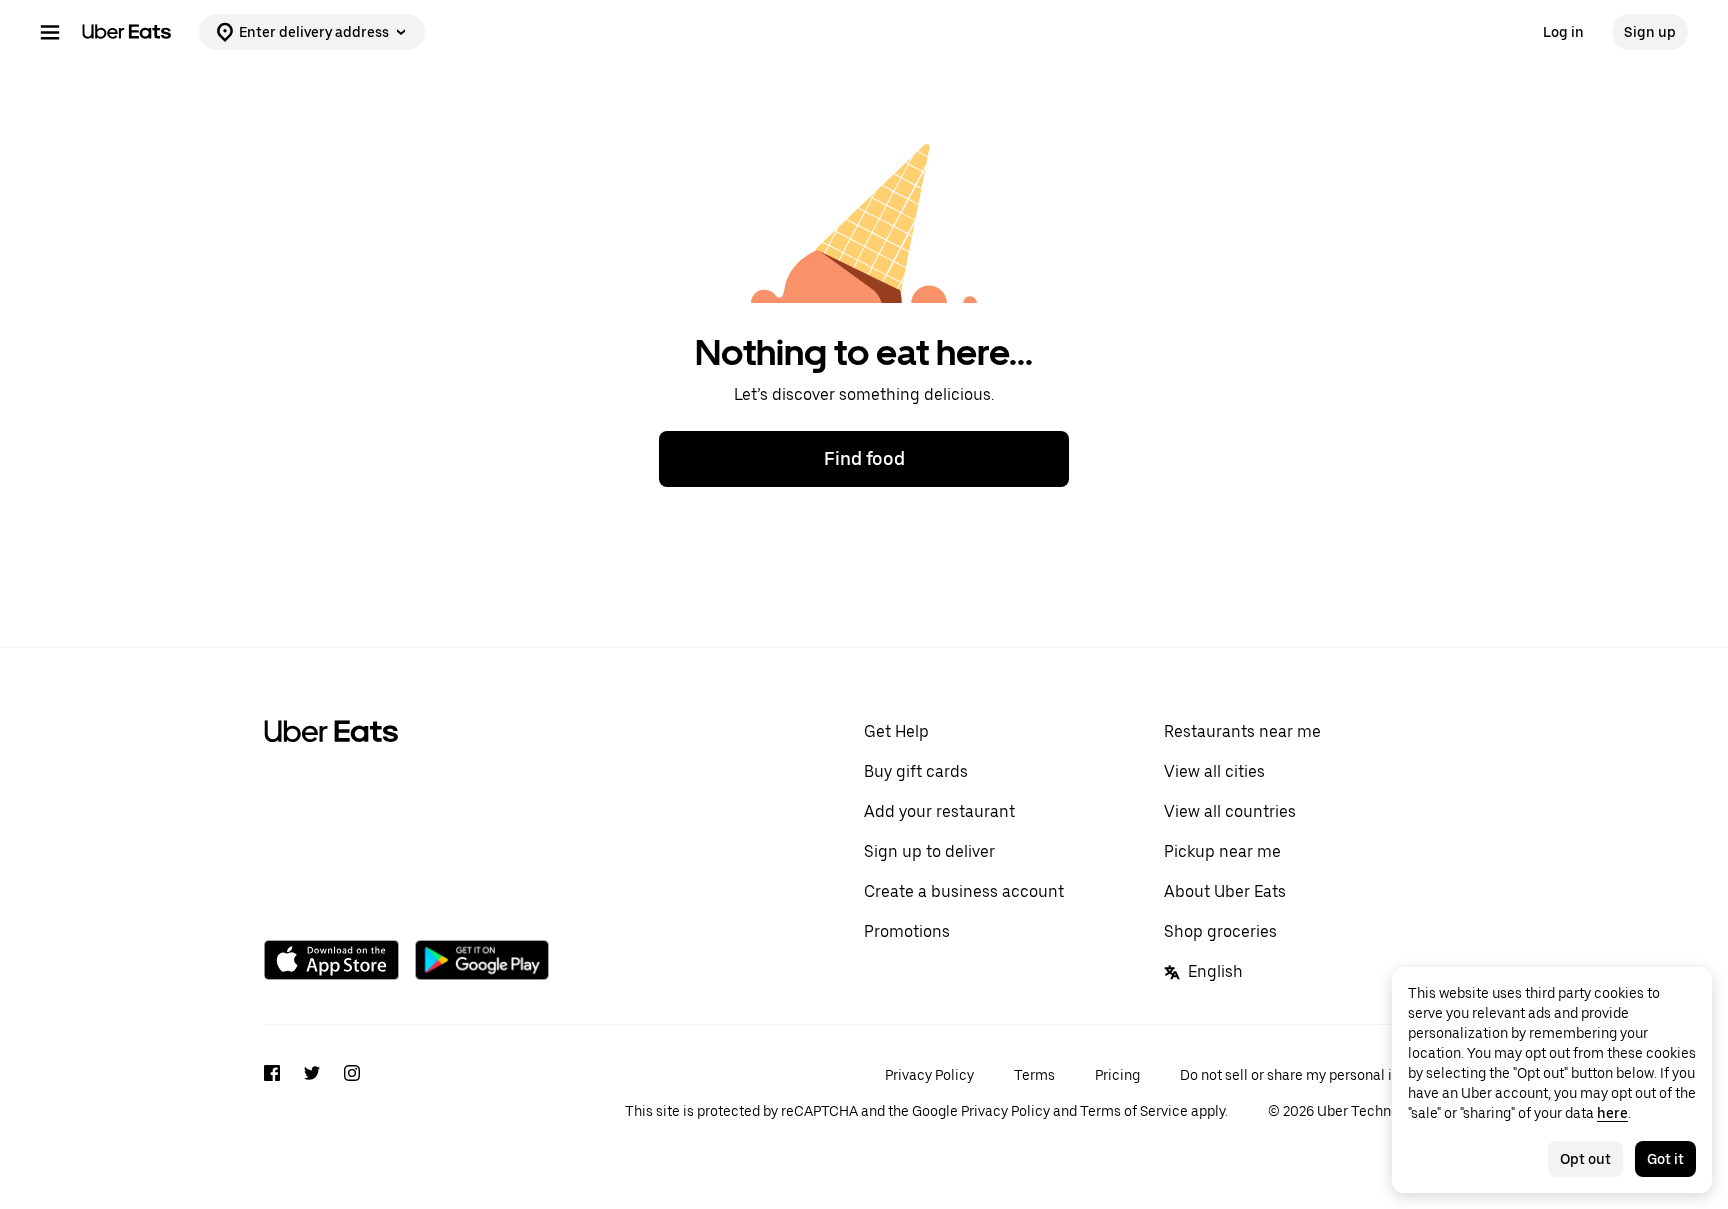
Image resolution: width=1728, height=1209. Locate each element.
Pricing (1117, 1075)
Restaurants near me (1242, 731)
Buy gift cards (916, 771)
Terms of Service (1134, 1111)
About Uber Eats (1225, 891)
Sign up (1650, 32)
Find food (864, 458)
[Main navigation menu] (50, 32)
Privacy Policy (929, 1075)
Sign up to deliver (929, 851)
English (1215, 971)
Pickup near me (1222, 851)
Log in (1563, 32)
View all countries (1230, 811)
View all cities (1214, 771)
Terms (1034, 1075)
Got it (1665, 1159)
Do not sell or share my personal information (1322, 1075)
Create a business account (964, 891)
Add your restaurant (939, 811)
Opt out (1585, 1159)
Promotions (907, 931)
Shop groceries (1220, 931)
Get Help (896, 731)
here (1612, 1113)
